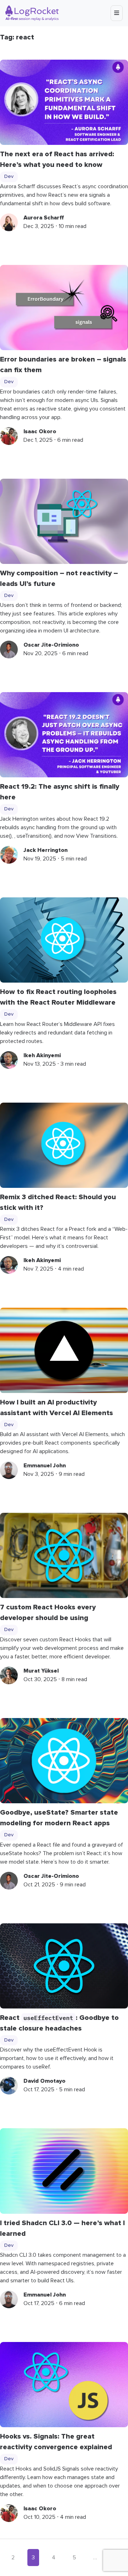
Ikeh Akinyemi (42, 1055)
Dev (9, 176)
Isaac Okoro (40, 431)
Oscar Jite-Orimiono (51, 645)
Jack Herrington (46, 850)
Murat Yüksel (41, 1671)
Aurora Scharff (44, 218)
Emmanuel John (45, 1466)
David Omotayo (44, 2081)
